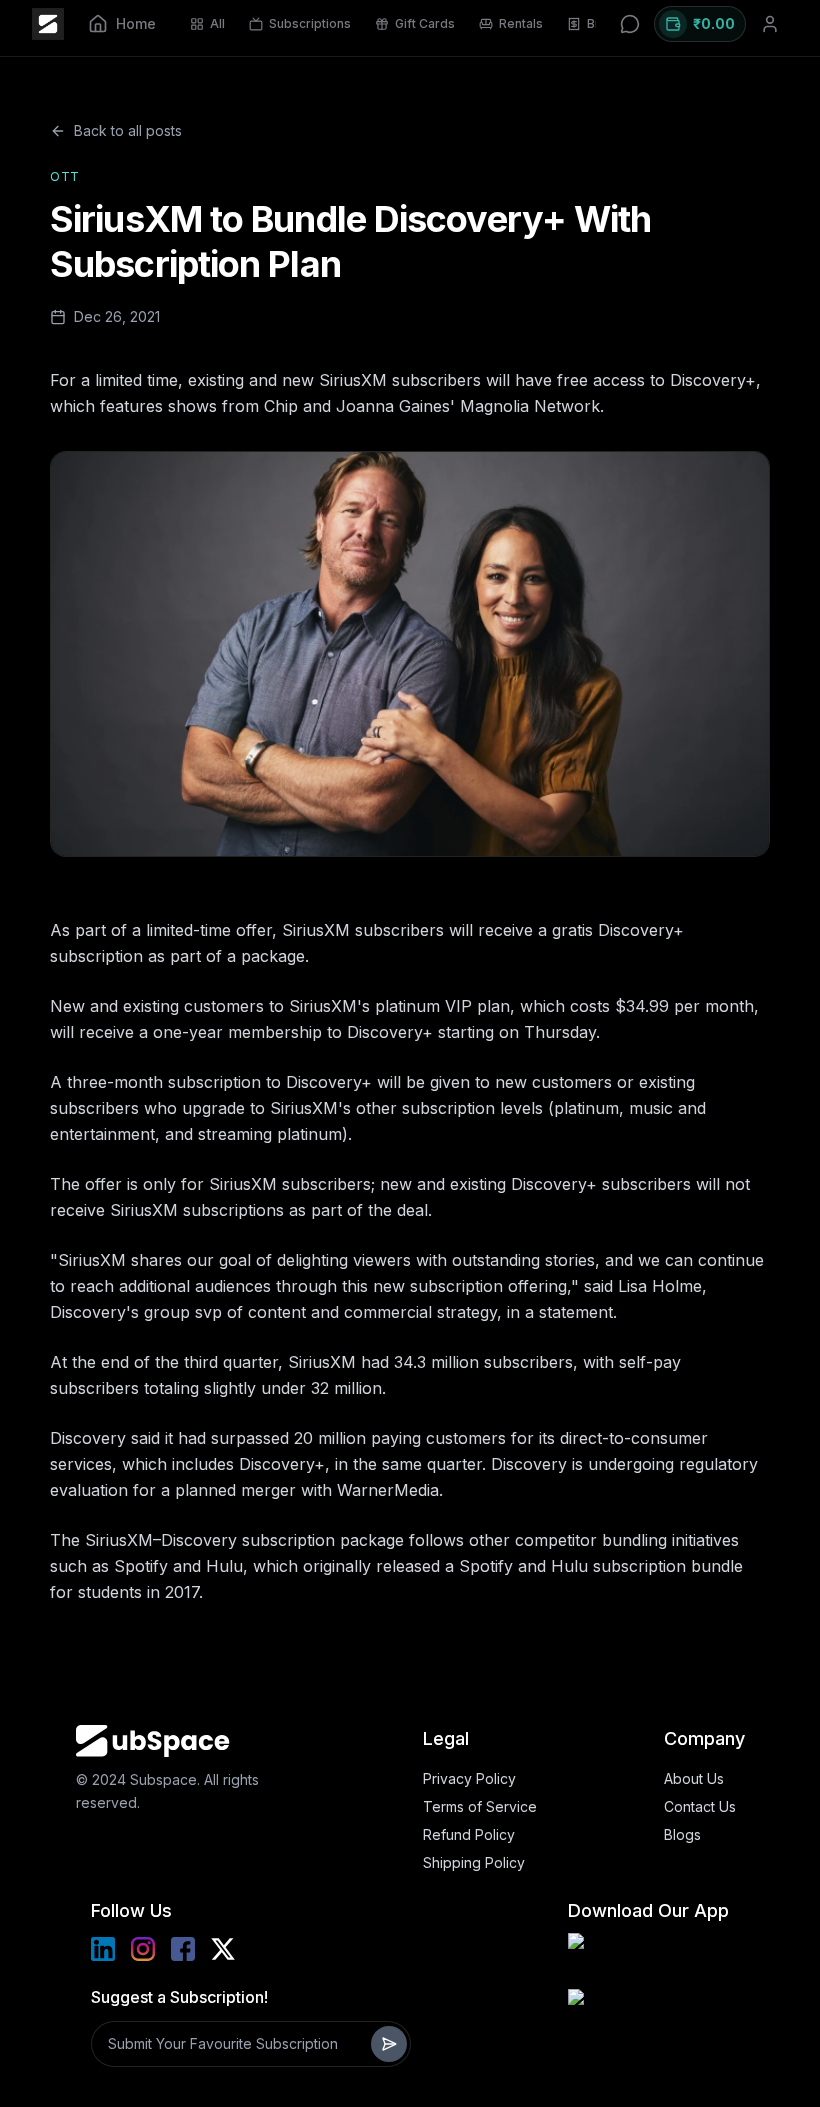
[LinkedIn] (103, 1949)
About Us (694, 1778)
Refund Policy (469, 1834)
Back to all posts (128, 130)
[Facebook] (183, 1949)
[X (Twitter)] (223, 1949)
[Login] (770, 24)
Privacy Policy (469, 1778)
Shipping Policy (474, 1862)
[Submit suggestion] (389, 2044)
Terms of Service (480, 1806)
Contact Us (700, 1806)
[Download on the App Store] (648, 2013)
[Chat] (630, 24)
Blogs (682, 1834)
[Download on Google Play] (648, 1957)
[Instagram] (143, 1949)
